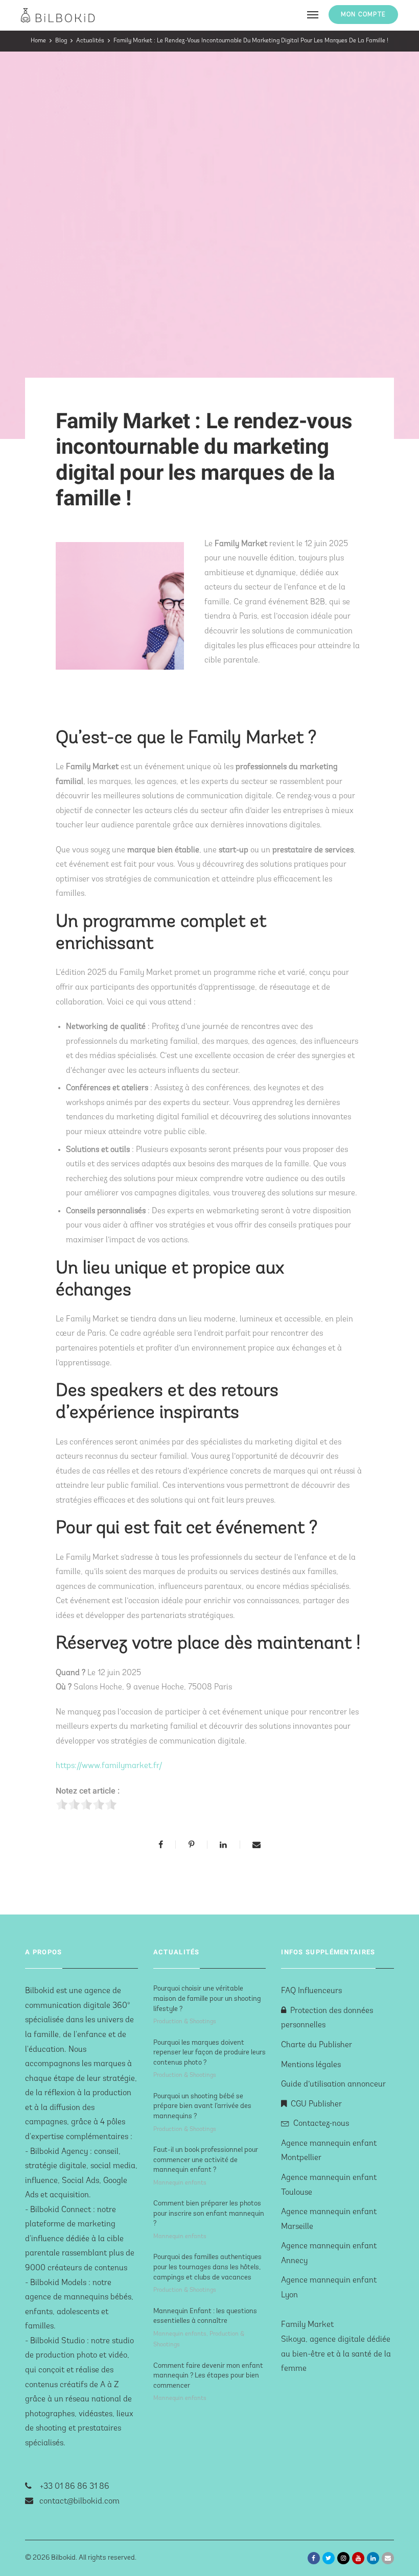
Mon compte (363, 15)
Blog (61, 41)
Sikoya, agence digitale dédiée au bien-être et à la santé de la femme (336, 2354)
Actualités (90, 41)
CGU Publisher (316, 2104)
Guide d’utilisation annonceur (333, 2084)
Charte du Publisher (317, 2045)
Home (38, 41)
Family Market (307, 2325)
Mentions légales (311, 2065)
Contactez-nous (321, 2124)
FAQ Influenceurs (311, 1991)
